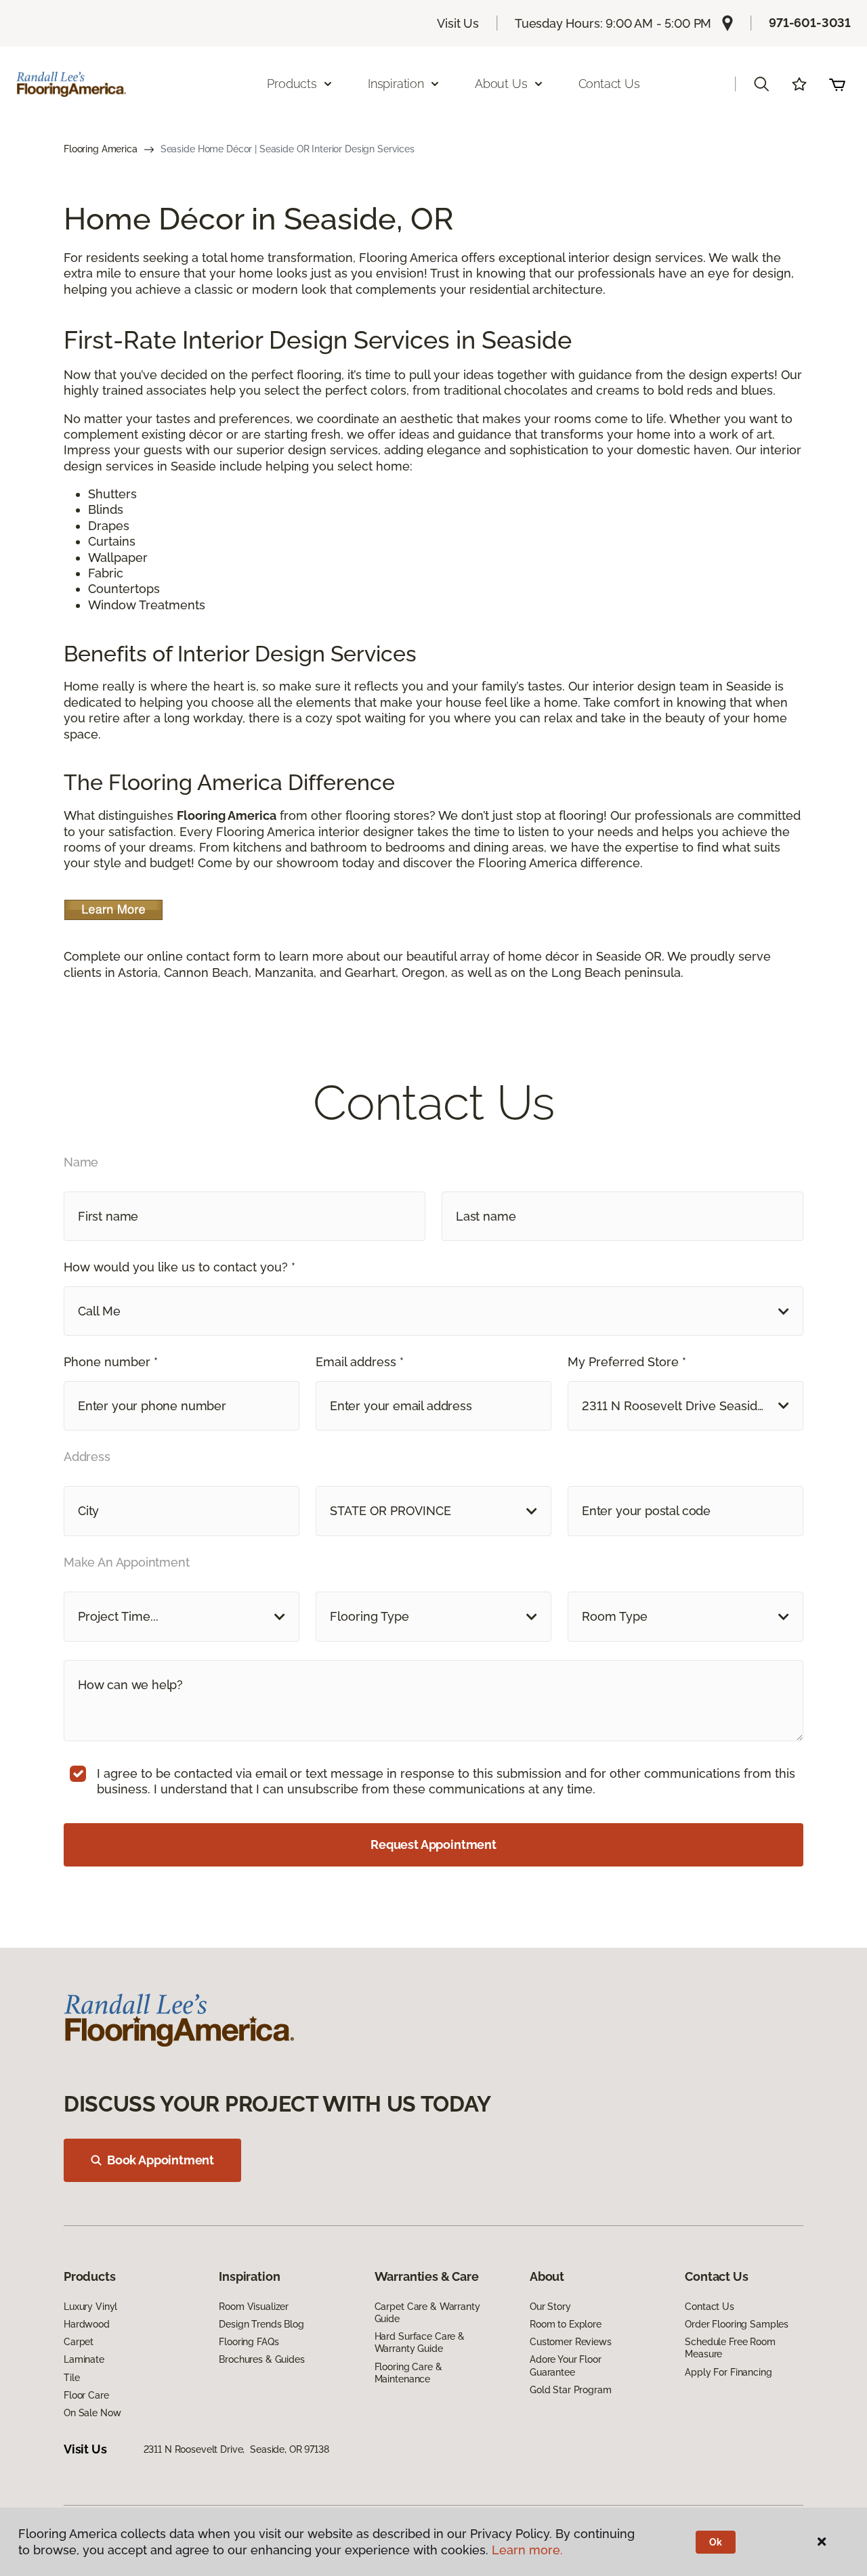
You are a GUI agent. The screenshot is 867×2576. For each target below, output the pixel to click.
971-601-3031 (810, 23)
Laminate (84, 2359)
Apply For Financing (728, 2372)
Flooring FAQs (249, 2342)
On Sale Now (92, 2413)
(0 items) (837, 84)
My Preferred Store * (627, 1362)
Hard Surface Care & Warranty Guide (420, 2342)
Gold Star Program (571, 2390)
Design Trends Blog (261, 2324)
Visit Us (458, 23)
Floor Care (86, 2395)
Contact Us (609, 84)
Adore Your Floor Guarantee (566, 2365)
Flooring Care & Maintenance (408, 2373)
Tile (71, 2378)
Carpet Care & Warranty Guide (427, 2313)
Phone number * (111, 1362)
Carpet (79, 2342)
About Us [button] (501, 84)
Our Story (550, 2307)
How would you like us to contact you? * (179, 1267)
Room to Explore (566, 2324)
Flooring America (101, 149)
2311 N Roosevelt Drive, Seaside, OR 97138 (236, 2449)
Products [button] (292, 84)
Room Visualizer (254, 2307)
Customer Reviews (571, 2342)
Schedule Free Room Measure (730, 2348)
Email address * (360, 1362)
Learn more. (527, 2550)
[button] (761, 84)
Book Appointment (161, 2160)
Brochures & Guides (261, 2359)
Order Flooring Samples (737, 2324)
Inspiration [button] (396, 84)
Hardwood (87, 2324)
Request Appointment (433, 1844)
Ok (716, 2542)
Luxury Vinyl (90, 2307)
